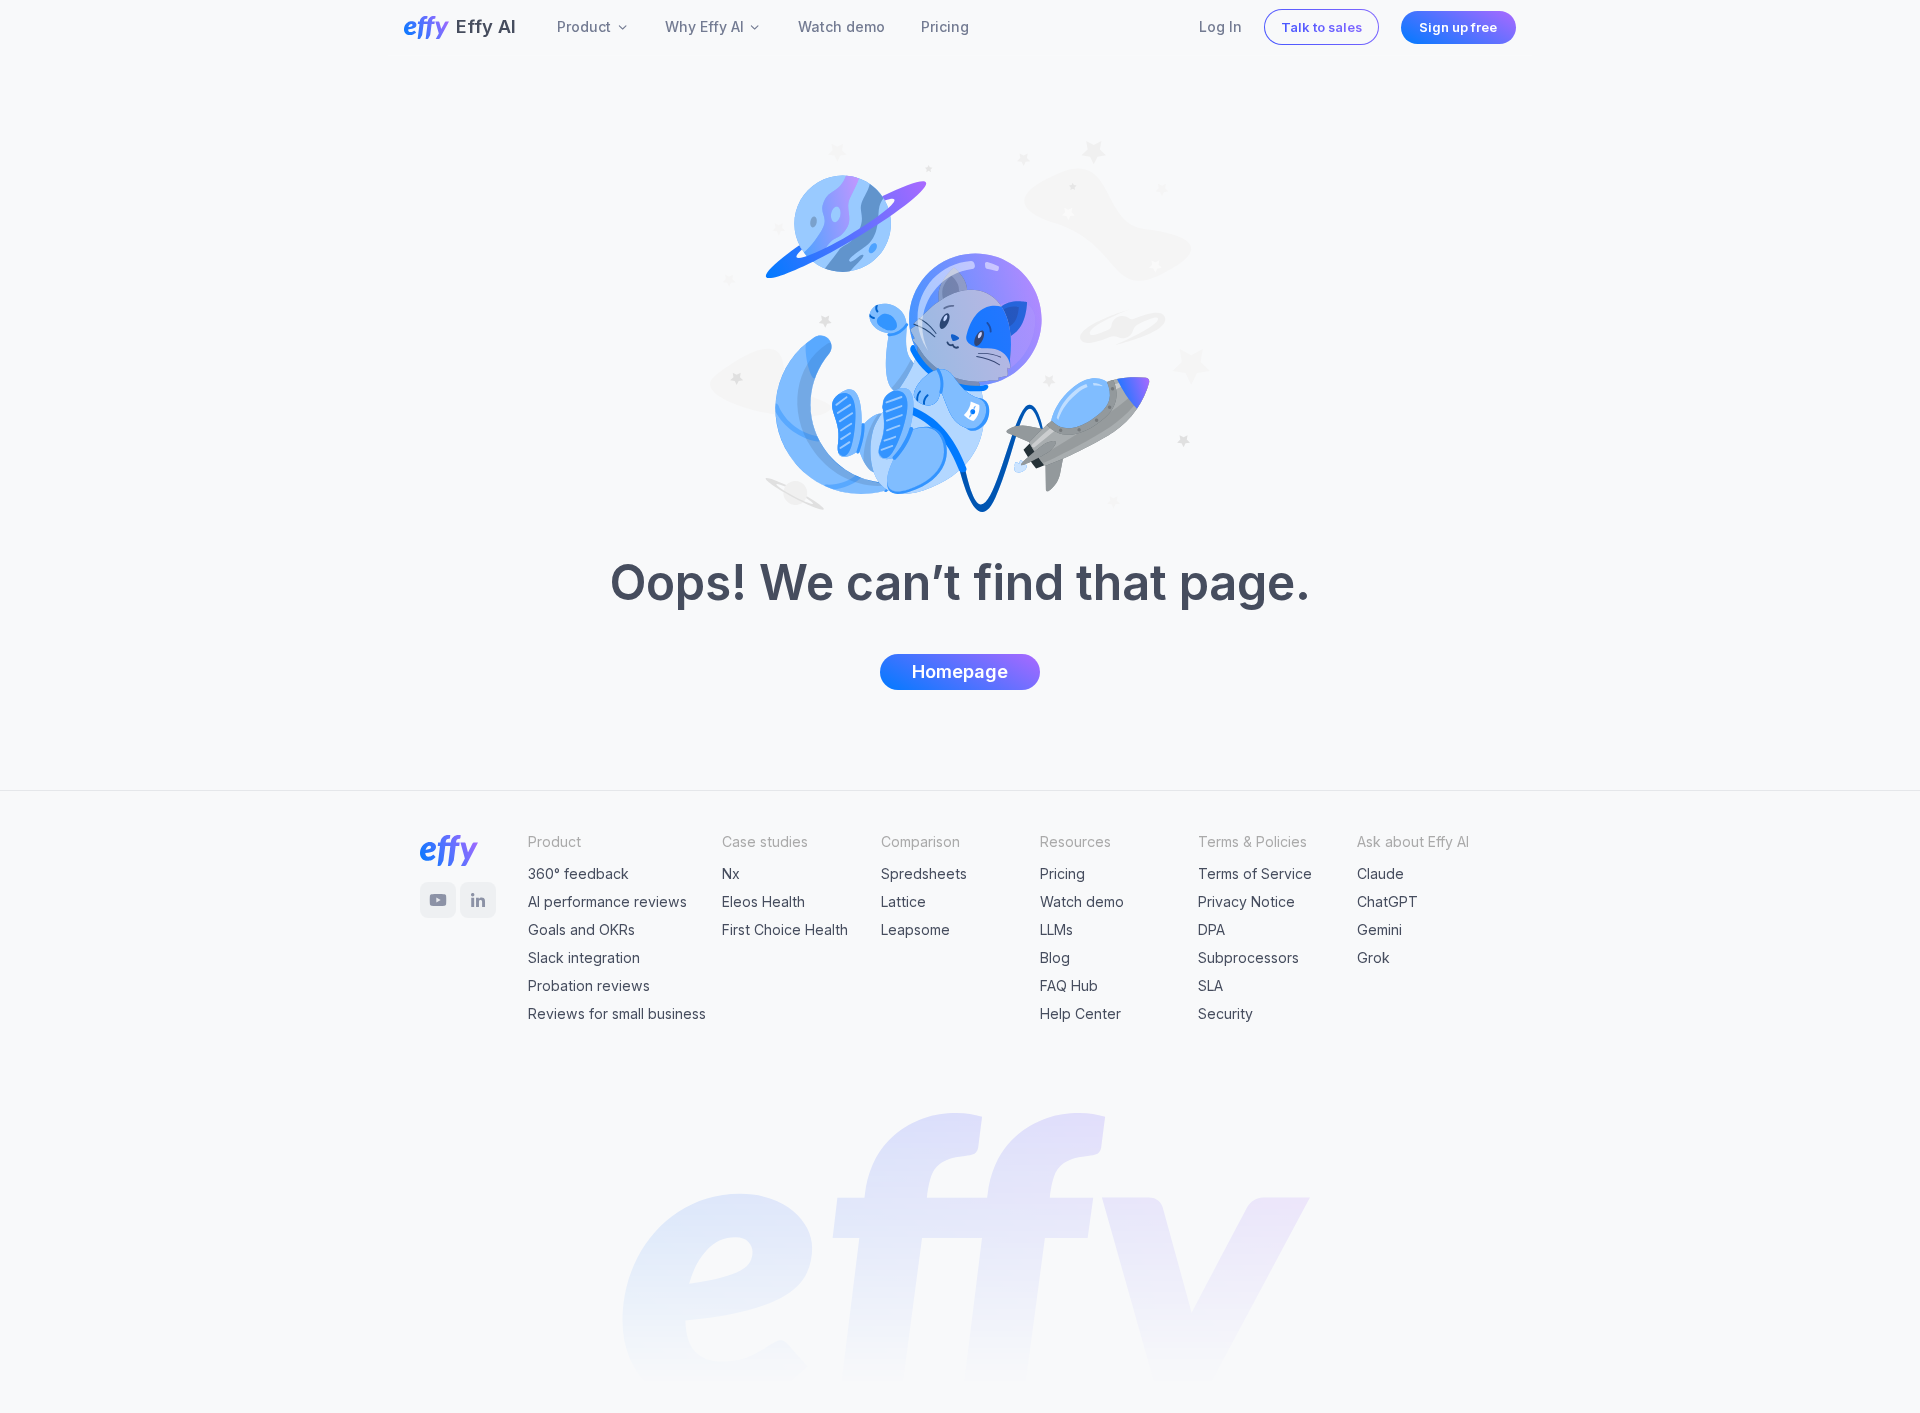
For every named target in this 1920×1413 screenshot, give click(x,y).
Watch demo (1082, 901)
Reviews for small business (617, 1013)
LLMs (1056, 929)
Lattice (903, 901)
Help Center (1080, 1013)
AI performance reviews (607, 901)
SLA (1210, 985)
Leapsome (915, 929)
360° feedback (578, 873)
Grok (1373, 957)
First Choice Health (785, 929)
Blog (1055, 957)
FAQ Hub (1069, 985)
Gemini (1379, 929)
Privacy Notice (1246, 901)
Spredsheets (924, 873)
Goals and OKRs (581, 929)
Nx (731, 873)
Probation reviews (589, 985)
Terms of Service (1255, 873)
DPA (1211, 929)
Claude (1380, 873)
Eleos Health (763, 901)
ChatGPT (1387, 901)
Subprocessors (1248, 957)
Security (1225, 1013)
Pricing (1062, 873)
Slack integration (584, 957)
